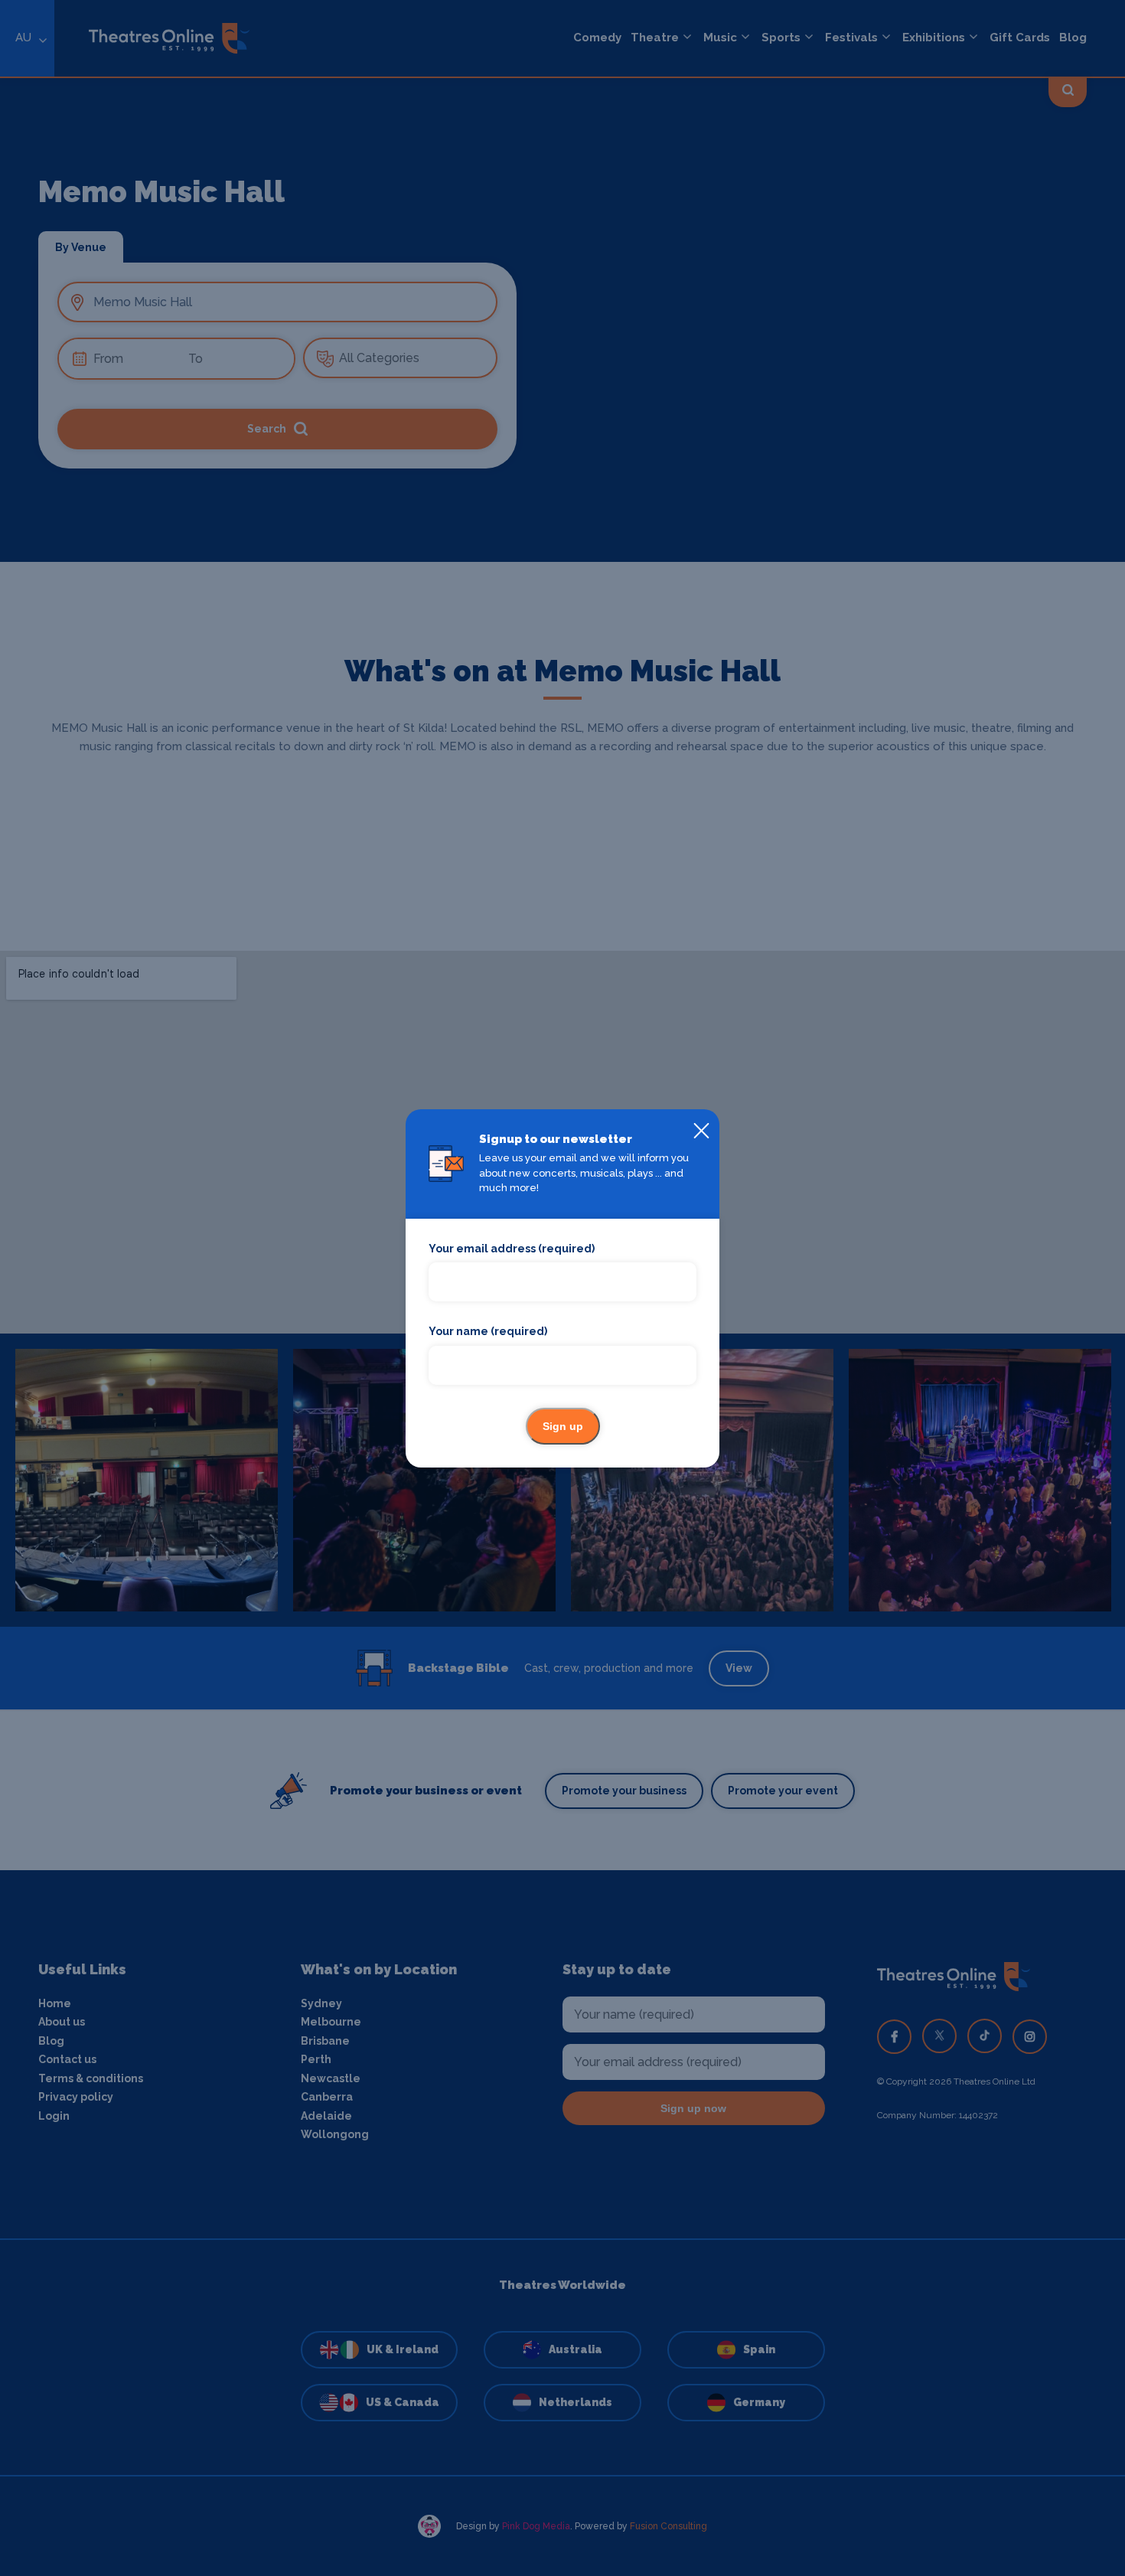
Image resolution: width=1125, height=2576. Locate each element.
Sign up (563, 1426)
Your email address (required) (512, 1249)
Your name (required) (488, 1331)
